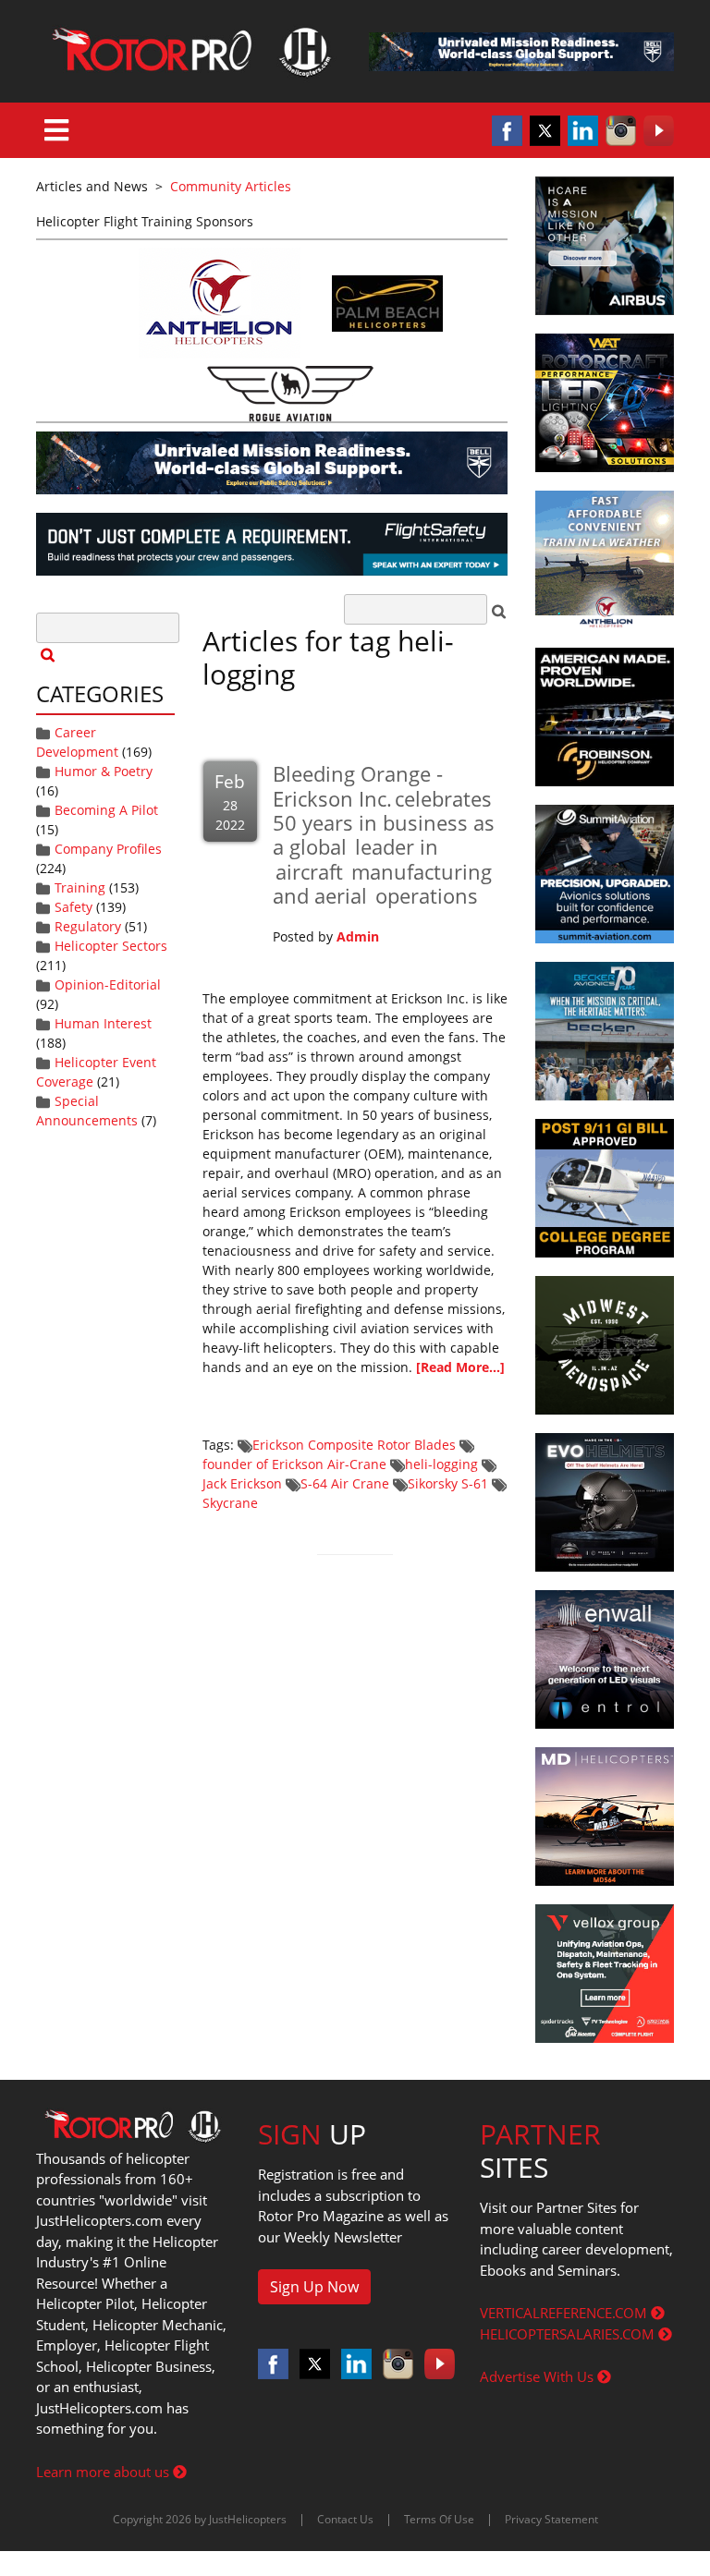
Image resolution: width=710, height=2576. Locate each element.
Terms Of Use (439, 2519)
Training (80, 887)
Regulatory (88, 926)
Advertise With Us (539, 2376)
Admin (358, 936)
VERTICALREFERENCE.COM (565, 2313)
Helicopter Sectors (111, 946)
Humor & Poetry (104, 771)
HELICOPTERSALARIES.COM (569, 2334)
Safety (73, 907)
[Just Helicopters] (189, 51)
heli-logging (441, 1464)
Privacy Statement (551, 2519)
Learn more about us (104, 2472)
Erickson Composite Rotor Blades (354, 1445)
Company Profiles (108, 849)
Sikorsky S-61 (448, 1483)
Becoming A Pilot (106, 810)
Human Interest (103, 1023)
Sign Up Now (314, 2287)
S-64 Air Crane (345, 1483)
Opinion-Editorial (108, 984)
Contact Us (345, 2519)
